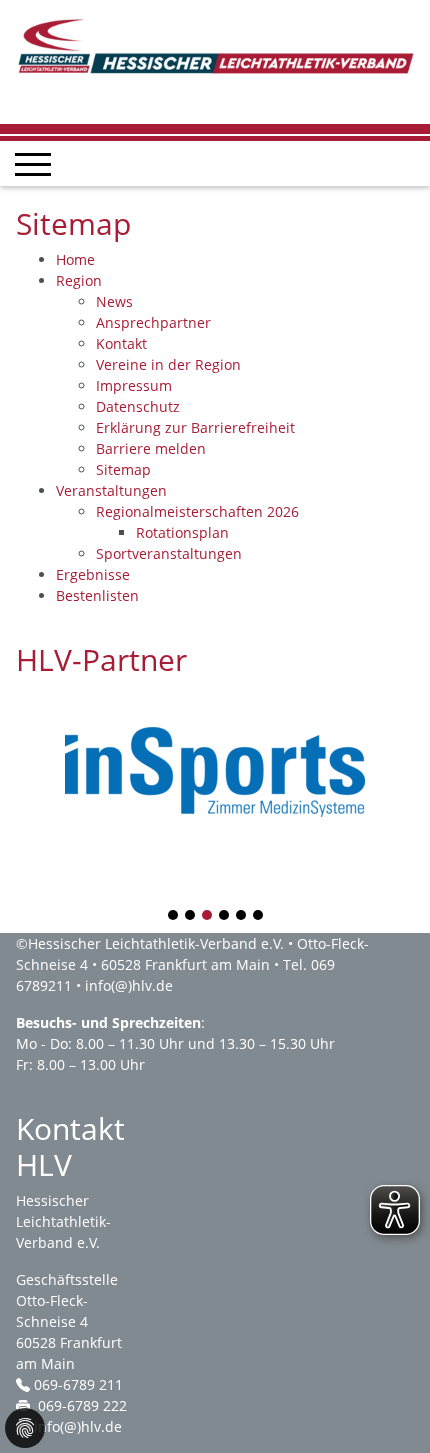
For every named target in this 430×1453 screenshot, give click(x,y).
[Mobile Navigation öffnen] (33, 164)
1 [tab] (174, 916)
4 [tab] (225, 916)
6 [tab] (259, 916)
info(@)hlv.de (129, 985)
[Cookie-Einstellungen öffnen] (25, 1428)
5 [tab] (242, 916)
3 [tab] (208, 916)
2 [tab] (191, 916)
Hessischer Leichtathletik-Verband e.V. (156, 943)
